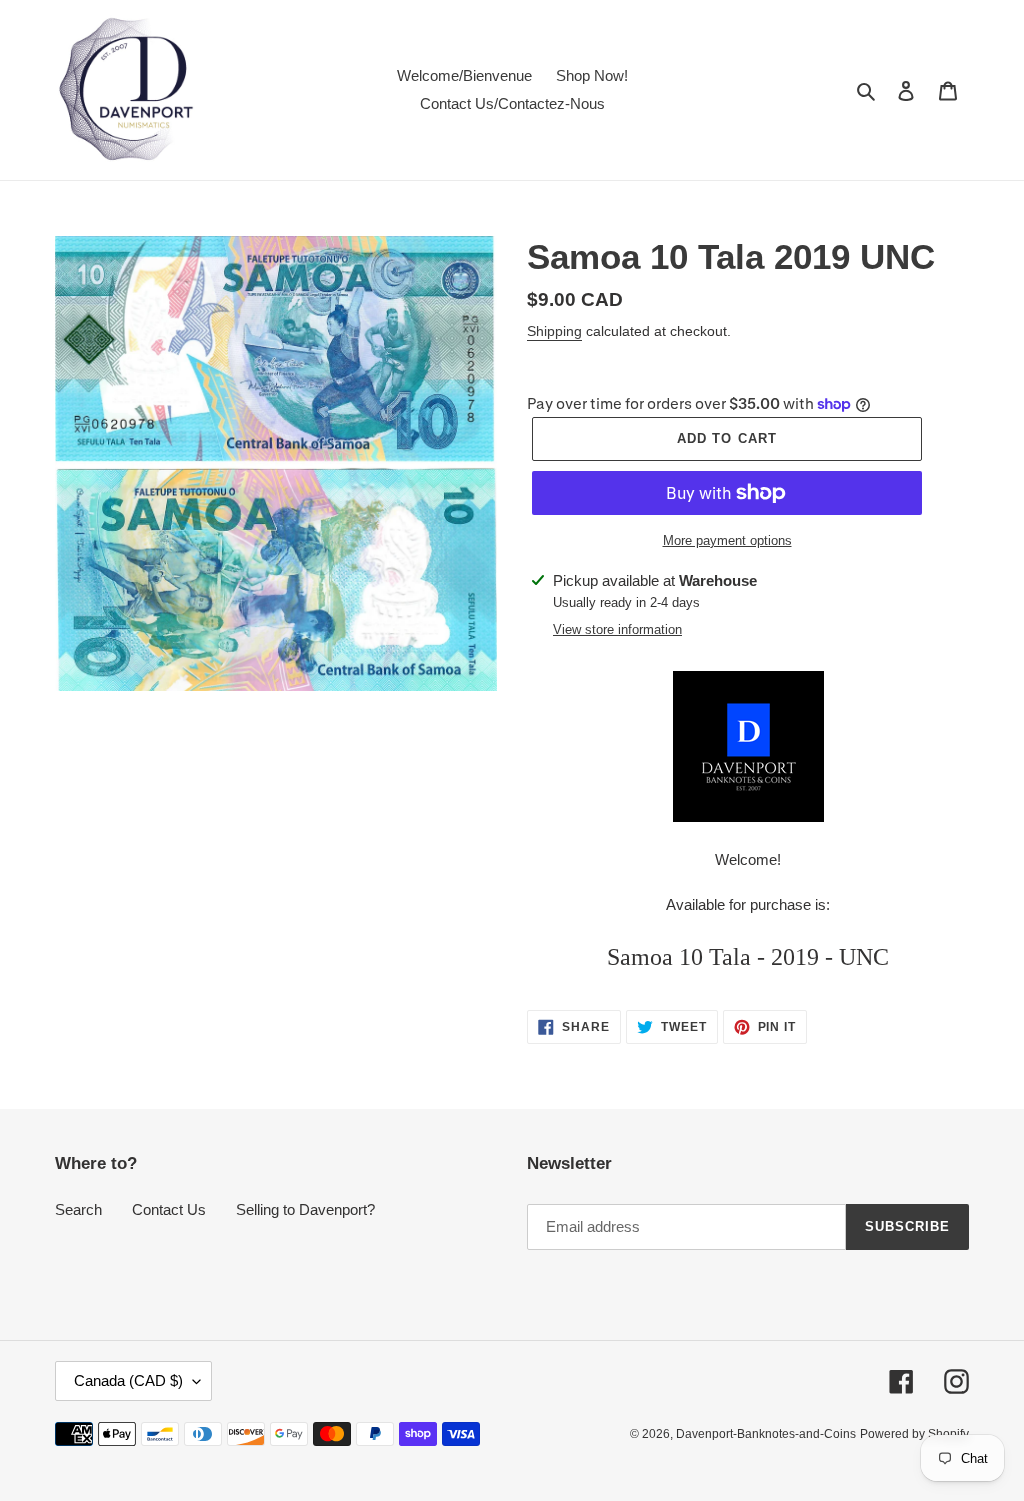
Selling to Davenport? (305, 1209)
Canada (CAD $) (128, 1380)
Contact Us (169, 1209)
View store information (617, 629)
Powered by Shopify (914, 1434)
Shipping (554, 331)
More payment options (727, 540)
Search (78, 1209)
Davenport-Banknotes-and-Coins (766, 1434)
